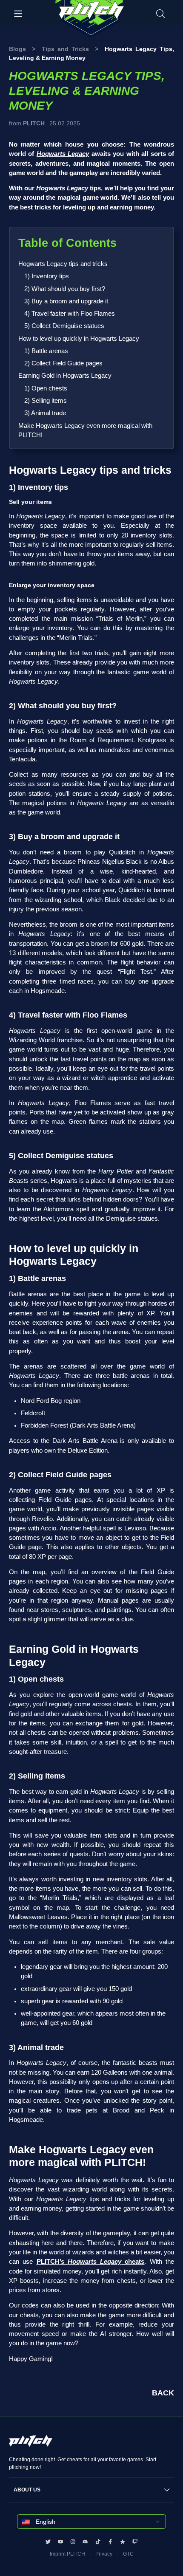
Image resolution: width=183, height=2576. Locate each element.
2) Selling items (46, 401)
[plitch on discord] (85, 2542)
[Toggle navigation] (18, 13)
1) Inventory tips (47, 276)
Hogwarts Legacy (63, 154)
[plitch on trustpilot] (123, 2542)
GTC (128, 2554)
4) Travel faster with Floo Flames (70, 314)
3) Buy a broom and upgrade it (66, 301)
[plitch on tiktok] (98, 2542)
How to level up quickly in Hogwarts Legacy (79, 339)
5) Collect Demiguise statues (64, 326)
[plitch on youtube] (60, 2542)
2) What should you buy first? (65, 289)
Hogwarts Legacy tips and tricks (63, 264)
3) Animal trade (45, 413)
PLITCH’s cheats (91, 2262)
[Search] (161, 13)
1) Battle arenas (46, 351)
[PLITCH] (91, 19)
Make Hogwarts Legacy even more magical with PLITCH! (85, 430)
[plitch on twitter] (48, 2542)
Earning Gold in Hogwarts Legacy (65, 376)
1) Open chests (46, 388)
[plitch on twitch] (135, 2542)
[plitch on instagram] (73, 2542)
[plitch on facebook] (110, 2542)
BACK (163, 2393)
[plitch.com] (31, 2445)
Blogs (17, 49)
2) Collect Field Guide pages (63, 363)
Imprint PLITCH (67, 2554)
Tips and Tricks (66, 49)
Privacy (104, 2554)
